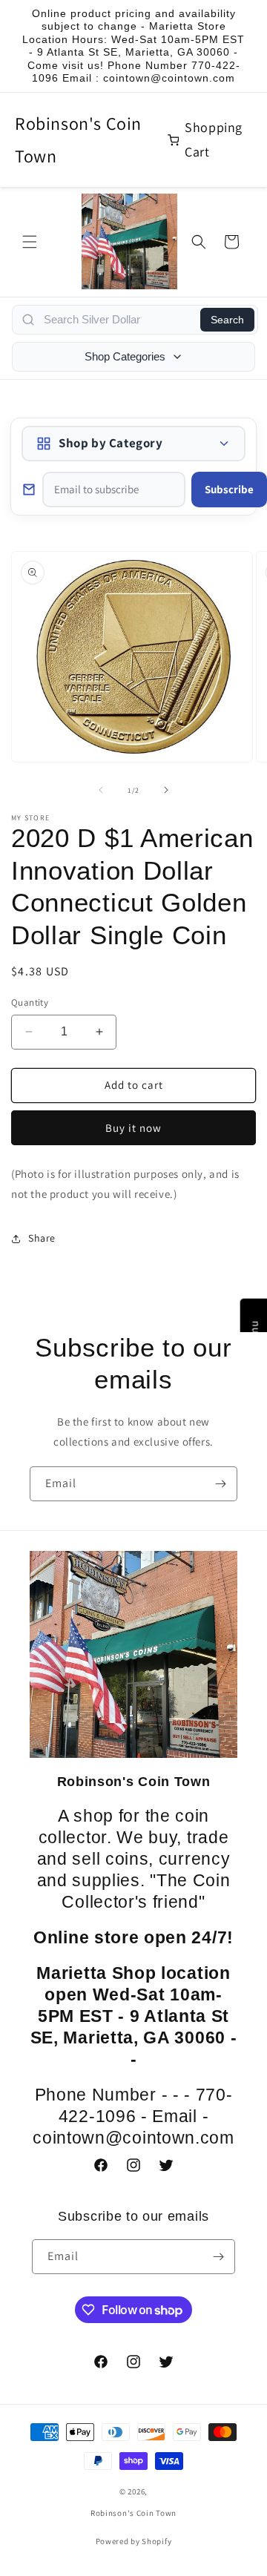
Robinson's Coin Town (78, 139)
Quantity (30, 1002)
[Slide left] (101, 790)
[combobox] (118, 320)
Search (227, 320)
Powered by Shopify (134, 2541)
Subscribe (229, 489)
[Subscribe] (220, 1484)
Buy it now (133, 1128)
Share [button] (42, 1238)
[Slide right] (166, 790)
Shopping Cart (214, 139)
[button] (30, 242)
